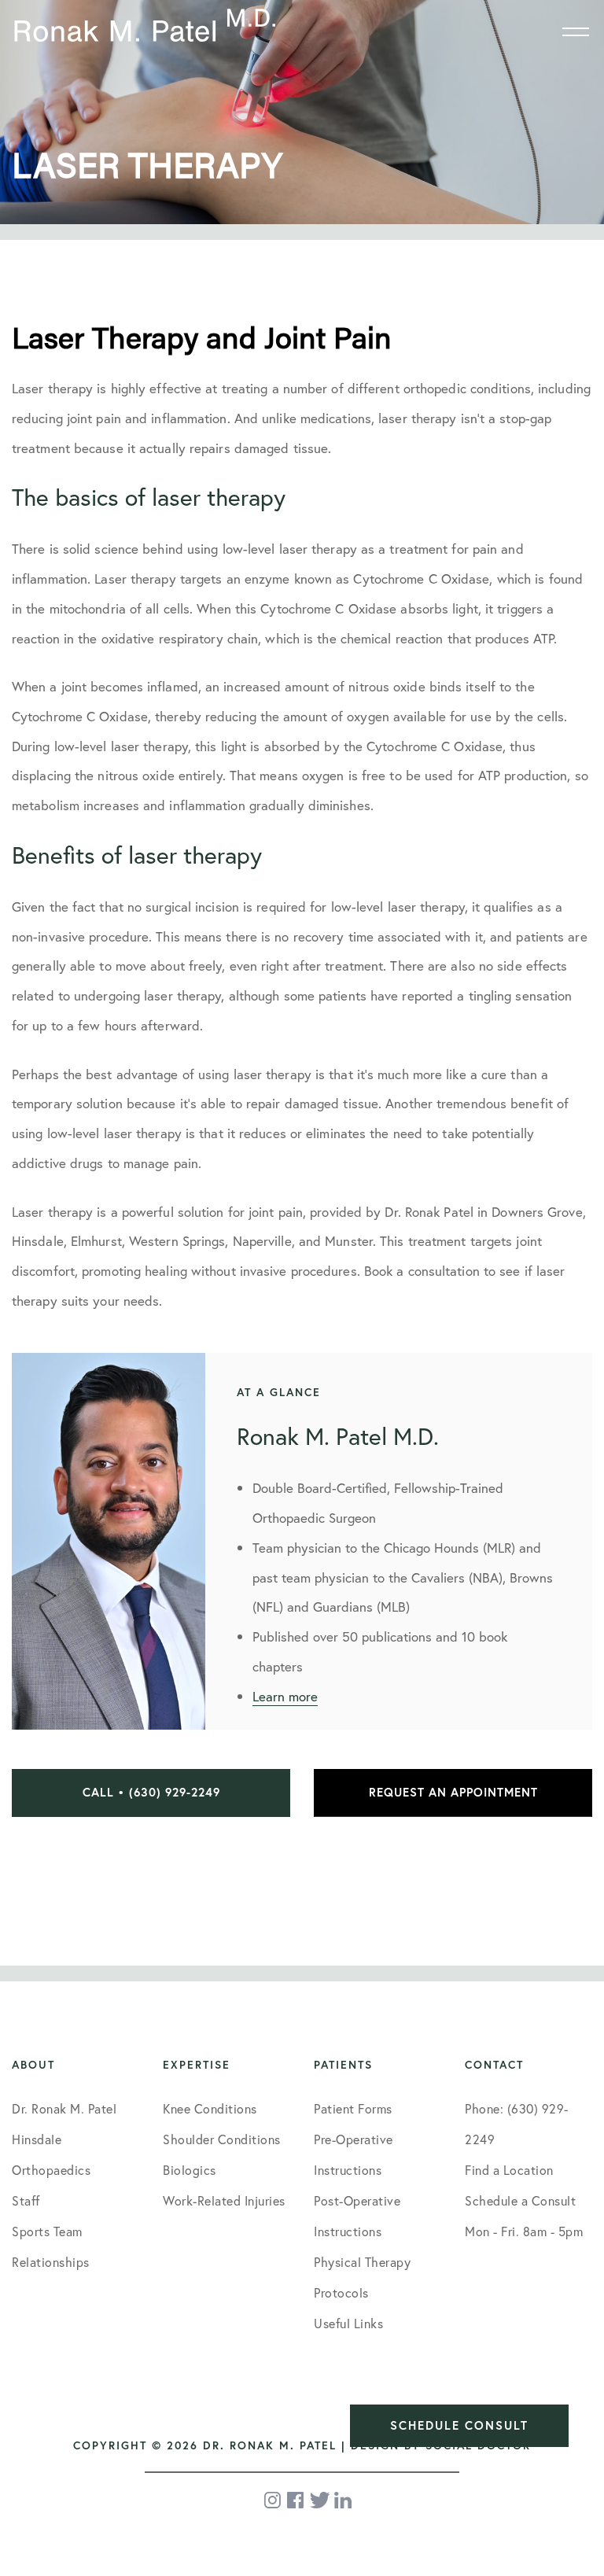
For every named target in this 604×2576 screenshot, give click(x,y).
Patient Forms (353, 2108)
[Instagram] (274, 2500)
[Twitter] (320, 2500)
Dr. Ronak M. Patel (64, 2108)
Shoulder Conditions (222, 2139)
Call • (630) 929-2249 (151, 1792)
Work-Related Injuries (224, 2200)
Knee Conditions (210, 2108)
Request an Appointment (453, 1792)
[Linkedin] (343, 2500)
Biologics (190, 2170)
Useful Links (348, 2323)
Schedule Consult (459, 2425)
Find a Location (509, 2170)
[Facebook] (296, 2500)
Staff (26, 2200)
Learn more (285, 1696)
